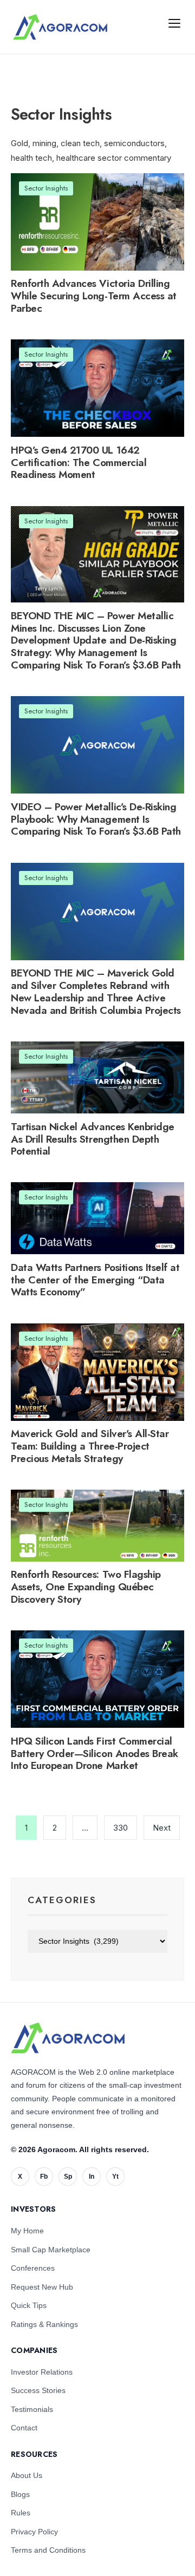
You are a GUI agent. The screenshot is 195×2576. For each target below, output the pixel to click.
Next (162, 1828)
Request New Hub (42, 2287)
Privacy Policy (34, 2532)
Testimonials (32, 2409)
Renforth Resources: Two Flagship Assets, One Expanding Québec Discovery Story (86, 1587)
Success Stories (38, 2390)
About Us (27, 2475)
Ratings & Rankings (44, 2324)
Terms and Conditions (48, 2550)
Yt (115, 2177)
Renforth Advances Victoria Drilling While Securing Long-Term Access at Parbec (94, 296)
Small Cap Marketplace (51, 2250)
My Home (27, 2231)
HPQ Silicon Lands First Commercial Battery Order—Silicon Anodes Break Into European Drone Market (95, 1754)
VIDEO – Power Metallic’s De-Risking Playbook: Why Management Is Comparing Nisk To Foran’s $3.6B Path (96, 819)
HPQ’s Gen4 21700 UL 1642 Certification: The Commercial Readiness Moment (79, 463)
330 (121, 1828)
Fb (44, 2177)
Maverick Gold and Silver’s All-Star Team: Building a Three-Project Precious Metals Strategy (90, 1446)
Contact (24, 2428)
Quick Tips (29, 2305)
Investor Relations (42, 2372)
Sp (68, 2177)
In (92, 2177)
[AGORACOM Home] (68, 2038)
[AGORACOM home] (60, 27)
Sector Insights (46, 188)
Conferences (33, 2268)
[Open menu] (174, 23)
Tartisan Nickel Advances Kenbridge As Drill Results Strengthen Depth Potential (93, 1139)
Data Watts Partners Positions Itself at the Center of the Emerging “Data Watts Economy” (95, 1280)
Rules (21, 2513)
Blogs (20, 2494)
